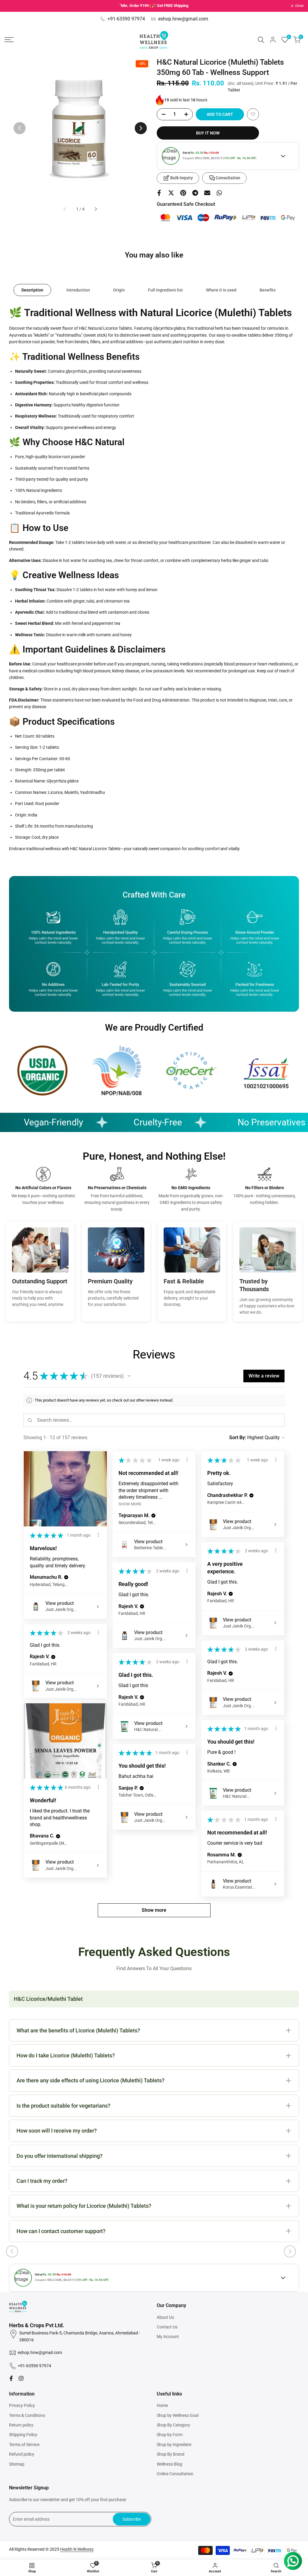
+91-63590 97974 (126, 19)
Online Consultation (175, 2474)
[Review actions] (98, 1535)
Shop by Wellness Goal (178, 2415)
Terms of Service (24, 2445)
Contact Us (167, 2327)
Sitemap (17, 2464)
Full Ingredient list (165, 290)
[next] (141, 128)
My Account (168, 2337)
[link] (42, 1071)
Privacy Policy (22, 2405)
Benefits (268, 290)
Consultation (228, 178)
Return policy (21, 2425)
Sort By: (238, 1438)
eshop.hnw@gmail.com (183, 19)
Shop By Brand (171, 2454)
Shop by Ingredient (174, 2445)
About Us (165, 2317)
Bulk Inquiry (182, 178)
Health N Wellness (77, 2549)
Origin (119, 290)
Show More (130, 1504)
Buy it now (208, 133)
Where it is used (221, 290)
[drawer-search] (261, 40)
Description (32, 290)
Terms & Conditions (27, 2415)
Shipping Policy (23, 2435)
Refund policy (22, 2454)
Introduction (78, 290)
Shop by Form (170, 2435)
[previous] (20, 128)
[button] (253, 114)
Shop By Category (173, 2425)
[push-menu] (9, 40)
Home (162, 2405)
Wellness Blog (169, 2464)
